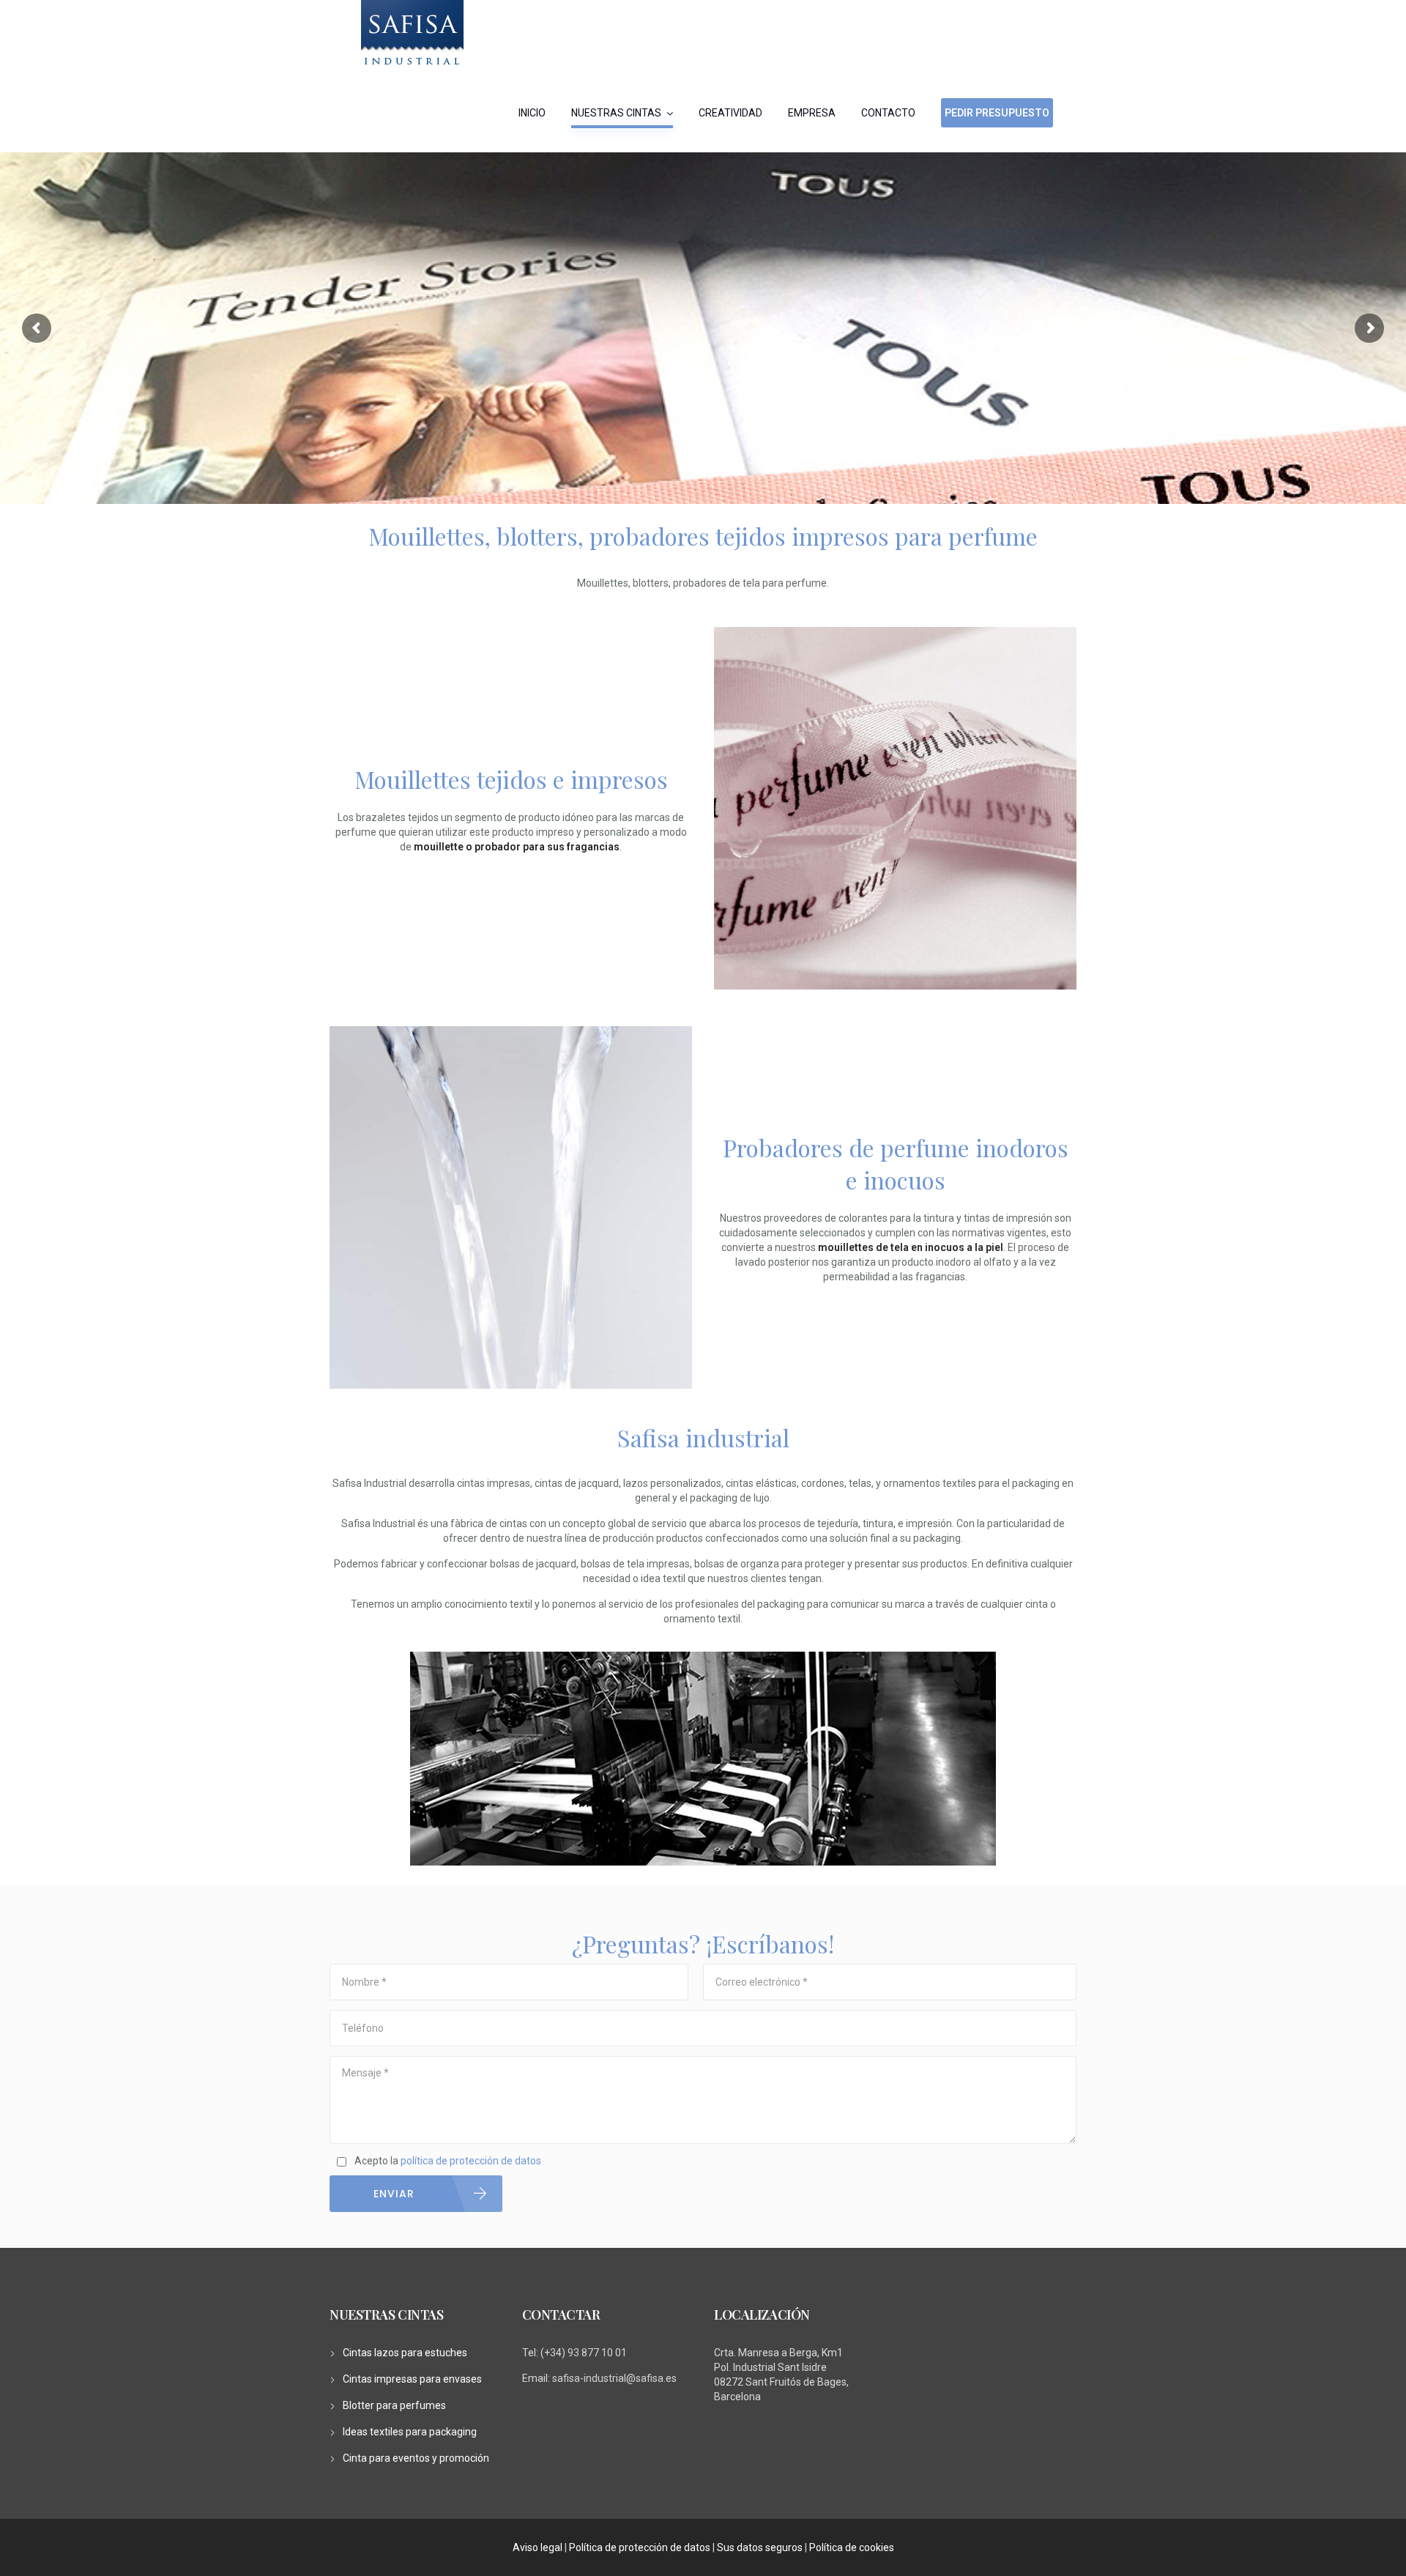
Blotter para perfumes (394, 2405)
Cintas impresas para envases (412, 2379)
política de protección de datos (471, 2161)
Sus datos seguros (760, 2547)
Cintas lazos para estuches (405, 2353)
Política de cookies (852, 2547)
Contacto (888, 113)
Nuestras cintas (616, 113)
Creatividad (730, 113)
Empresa (812, 113)
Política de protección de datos (640, 2547)
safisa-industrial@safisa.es (614, 2378)
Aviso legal (538, 2547)
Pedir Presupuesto (997, 113)
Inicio (532, 113)
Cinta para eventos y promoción (416, 2458)
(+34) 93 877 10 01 (584, 2353)
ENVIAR (394, 2194)
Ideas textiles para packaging (410, 2432)
